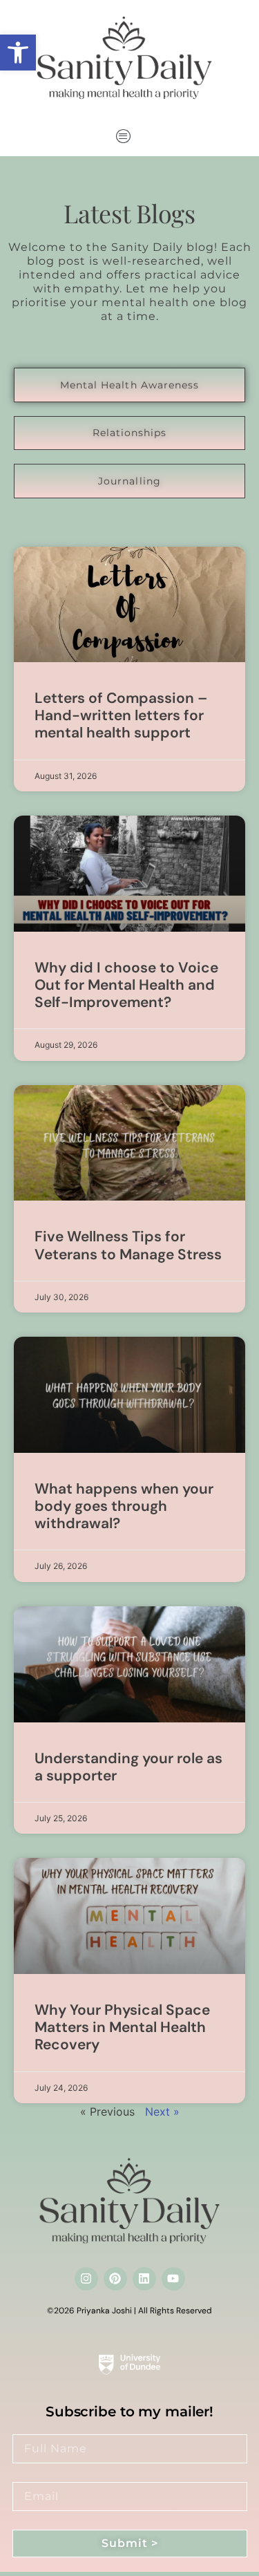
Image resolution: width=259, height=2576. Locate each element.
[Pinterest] (115, 2279)
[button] (18, 53)
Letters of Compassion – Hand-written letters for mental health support (121, 715)
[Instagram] (86, 2279)
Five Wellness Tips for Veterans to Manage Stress (128, 1245)
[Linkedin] (144, 2279)
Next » (162, 2112)
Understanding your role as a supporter (128, 1767)
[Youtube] (173, 2279)
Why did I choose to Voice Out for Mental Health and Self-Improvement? (126, 985)
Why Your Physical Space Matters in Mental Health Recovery (122, 2027)
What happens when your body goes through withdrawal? (124, 1506)
